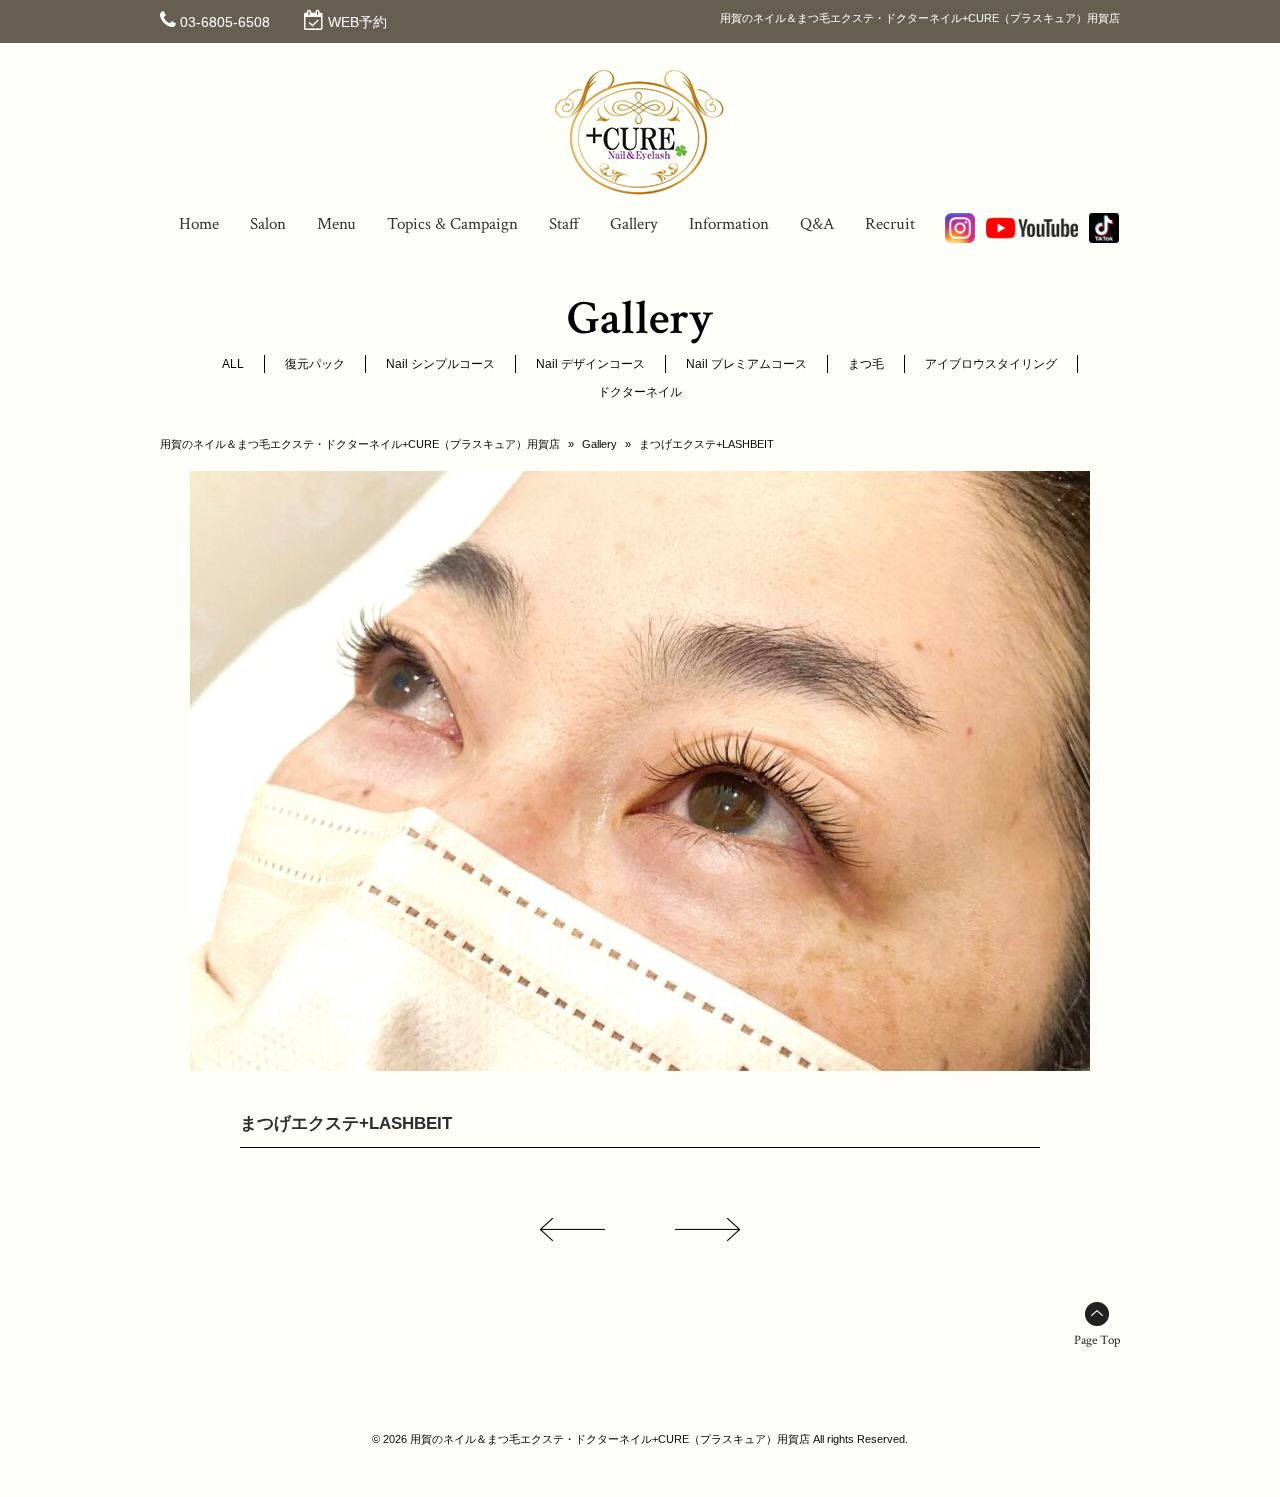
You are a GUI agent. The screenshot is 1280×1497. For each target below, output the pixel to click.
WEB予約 (357, 22)
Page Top (1097, 1340)
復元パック (315, 364)
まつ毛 (866, 364)
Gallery (599, 444)
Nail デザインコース (590, 364)
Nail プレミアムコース (746, 364)
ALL (233, 364)
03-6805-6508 (225, 22)
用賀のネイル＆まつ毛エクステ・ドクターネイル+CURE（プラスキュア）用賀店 (360, 444)
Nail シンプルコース (440, 364)
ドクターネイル (640, 392)
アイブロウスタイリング (991, 364)
